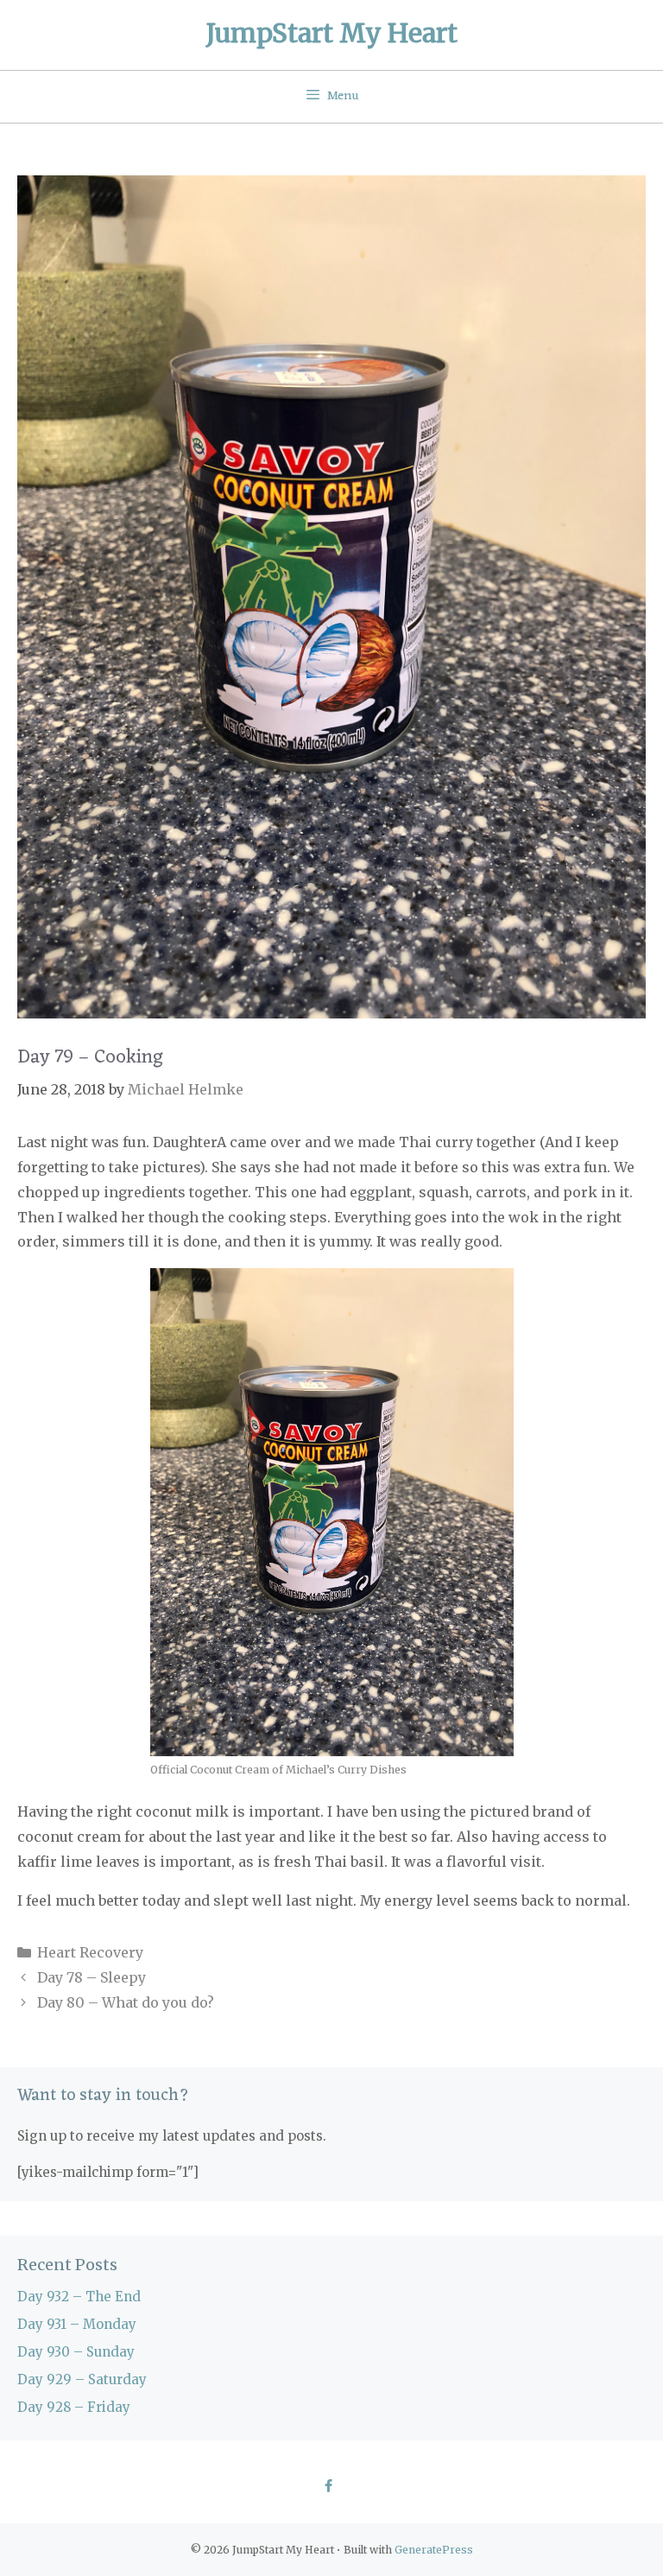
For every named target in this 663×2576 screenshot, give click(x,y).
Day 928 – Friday (74, 2407)
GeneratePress (434, 2550)
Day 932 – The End (79, 2297)
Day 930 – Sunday (76, 2352)
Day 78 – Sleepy (92, 1977)
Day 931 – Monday (77, 2324)
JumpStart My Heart (332, 33)
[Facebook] (328, 2487)
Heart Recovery (90, 1952)
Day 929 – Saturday (82, 2379)
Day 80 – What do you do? (126, 2002)
